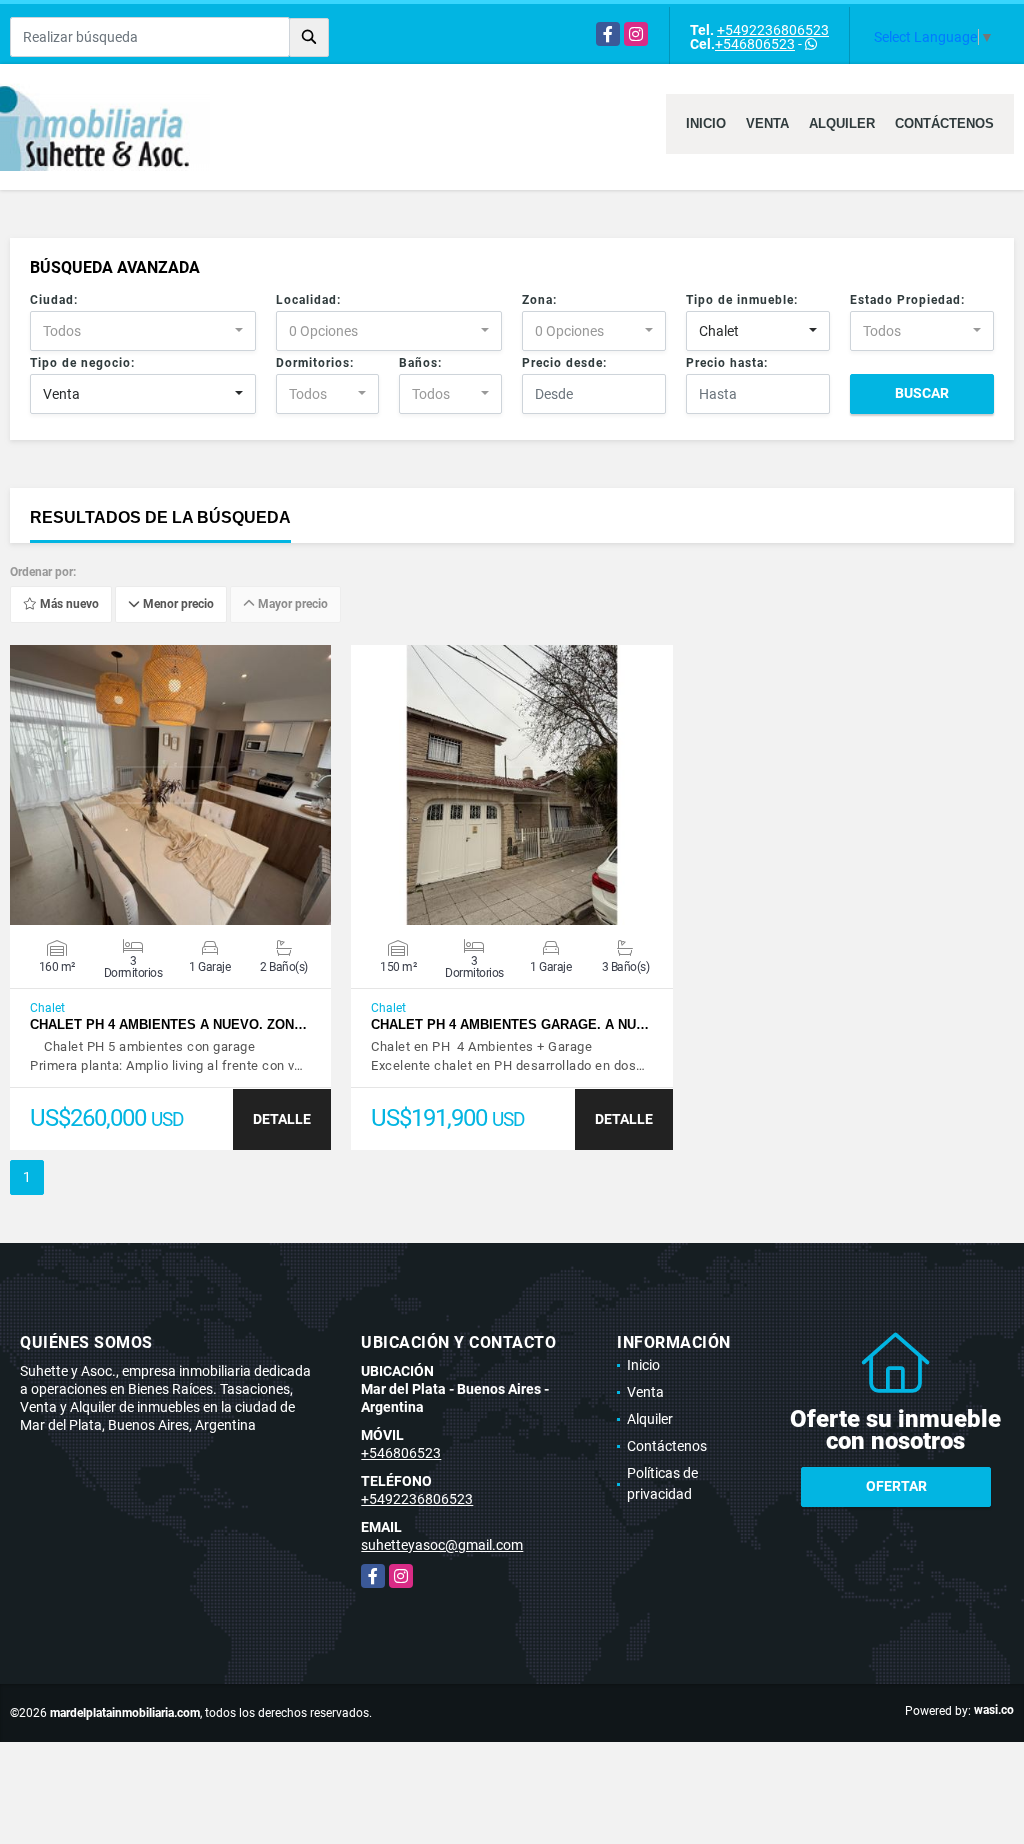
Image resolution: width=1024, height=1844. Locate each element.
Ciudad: (54, 300)
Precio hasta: (727, 363)
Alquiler (842, 123)
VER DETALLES (170, 785)
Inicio (706, 123)
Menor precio (177, 605)
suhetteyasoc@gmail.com (442, 1545)
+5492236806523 (773, 30)
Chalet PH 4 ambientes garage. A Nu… (510, 1024)
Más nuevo (68, 605)
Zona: (539, 300)
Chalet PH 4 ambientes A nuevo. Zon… (168, 1024)
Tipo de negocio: (82, 363)
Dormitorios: (315, 363)
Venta (767, 123)
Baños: (420, 363)
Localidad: (308, 300)
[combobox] (143, 331)
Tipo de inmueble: (742, 300)
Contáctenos (944, 123)
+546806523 (755, 44)
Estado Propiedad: (907, 300)
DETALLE (282, 1119)
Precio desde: (564, 363)
